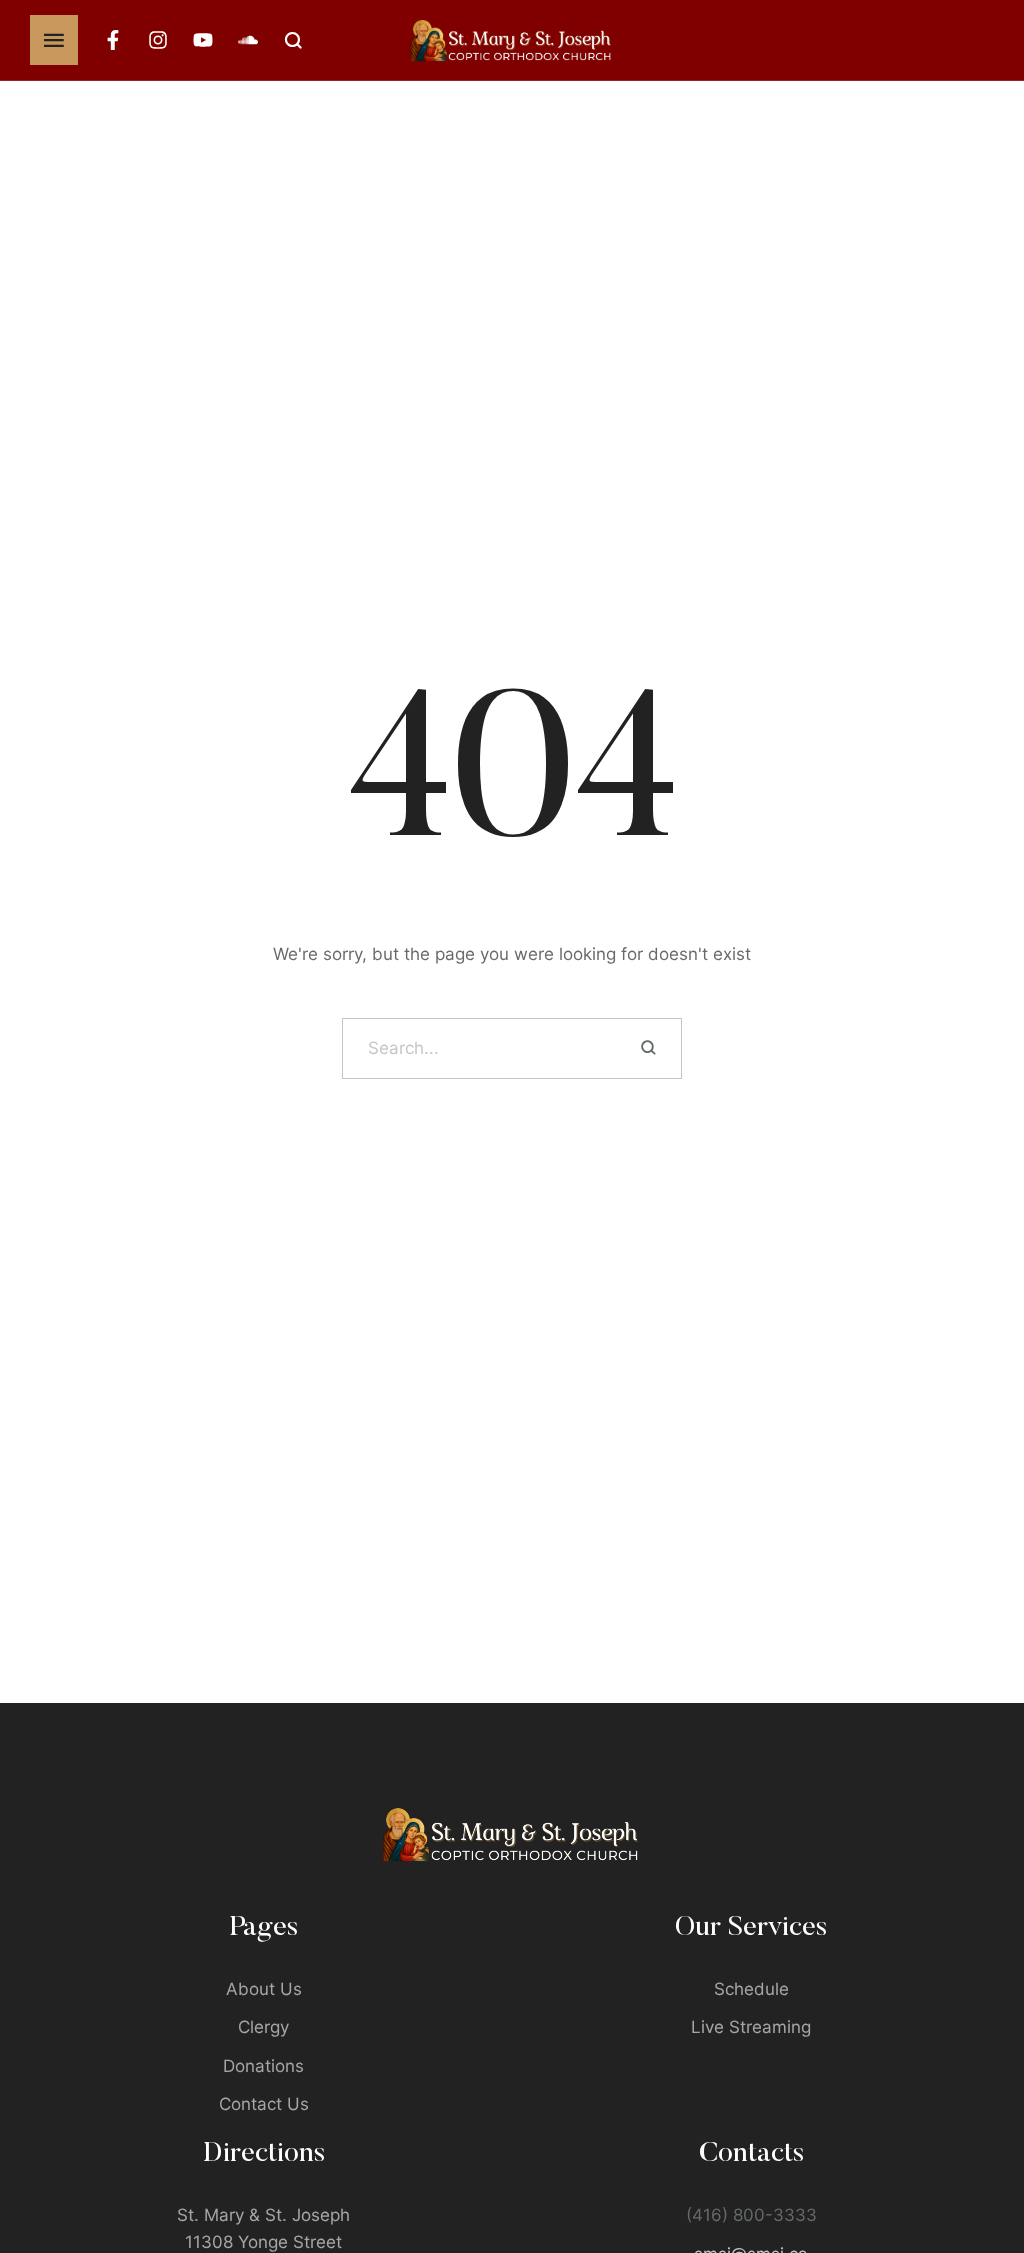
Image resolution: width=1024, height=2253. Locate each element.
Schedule (751, 1989)
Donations (263, 2066)
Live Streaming (751, 2027)
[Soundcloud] (248, 40)
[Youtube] (203, 40)
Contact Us (264, 2104)
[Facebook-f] (113, 40)
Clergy (263, 2027)
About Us (264, 1989)
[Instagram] (158, 40)
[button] (969, 2168)
